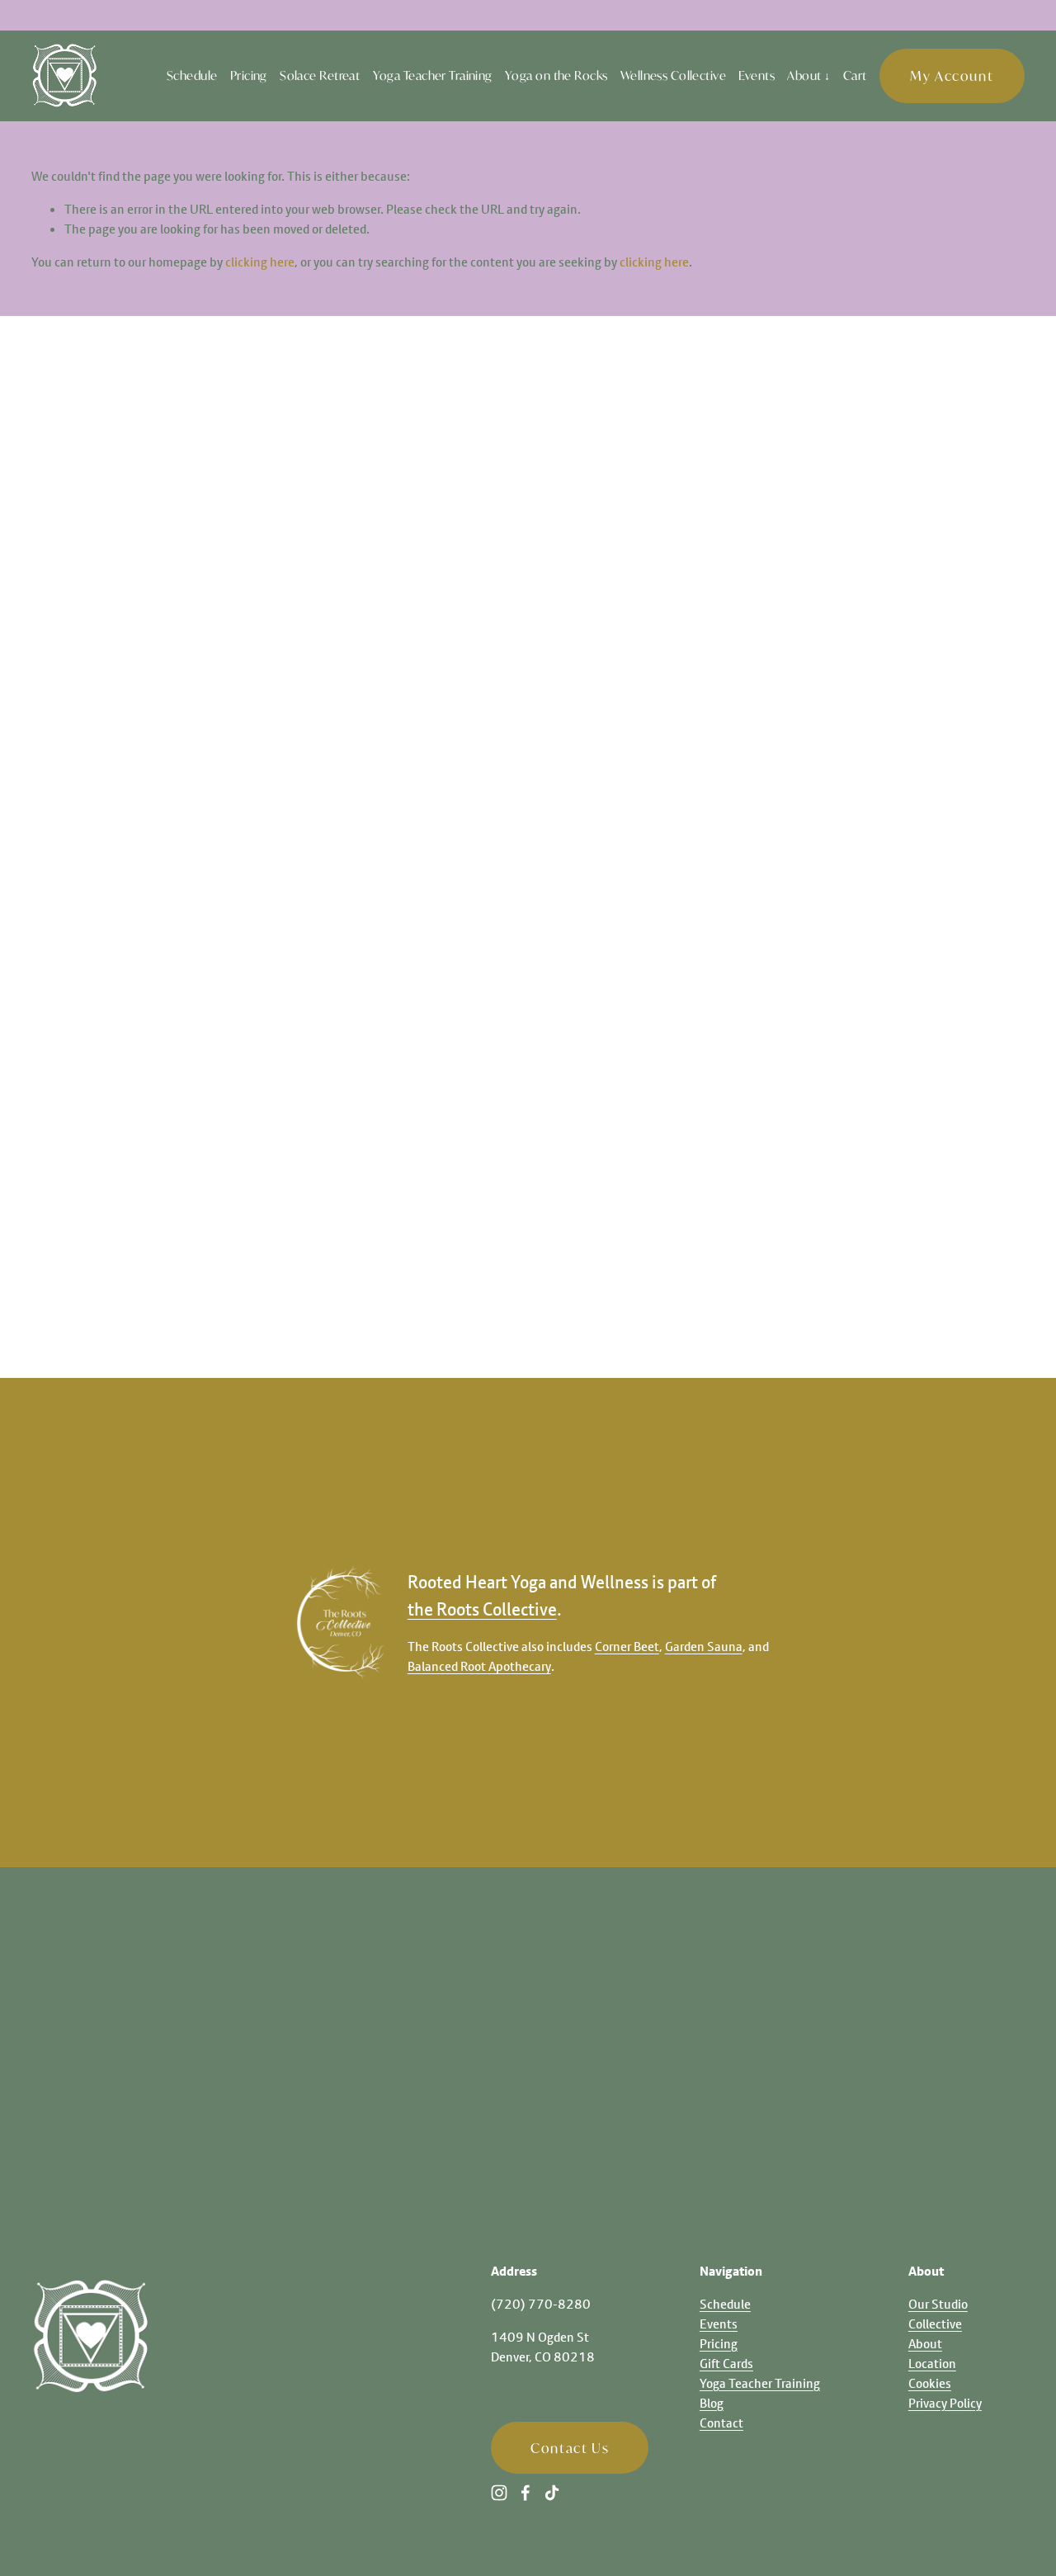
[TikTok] (552, 2493)
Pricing (249, 75)
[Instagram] (499, 2493)
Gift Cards (726, 2363)
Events (757, 75)
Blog (712, 2403)
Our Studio (938, 2304)
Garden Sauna (704, 1646)
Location (932, 2363)
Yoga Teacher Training (433, 75)
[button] (132, 583)
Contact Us (570, 2448)
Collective (935, 2324)
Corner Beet (627, 1646)
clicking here (260, 262)
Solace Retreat (320, 75)
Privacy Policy (945, 2403)
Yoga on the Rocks (556, 75)
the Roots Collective (482, 1609)
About (925, 2343)
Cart (855, 75)
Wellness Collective (673, 75)
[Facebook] (526, 2493)
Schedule (192, 75)
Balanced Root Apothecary (479, 1666)
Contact (721, 2423)
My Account (952, 75)
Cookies (930, 2383)
